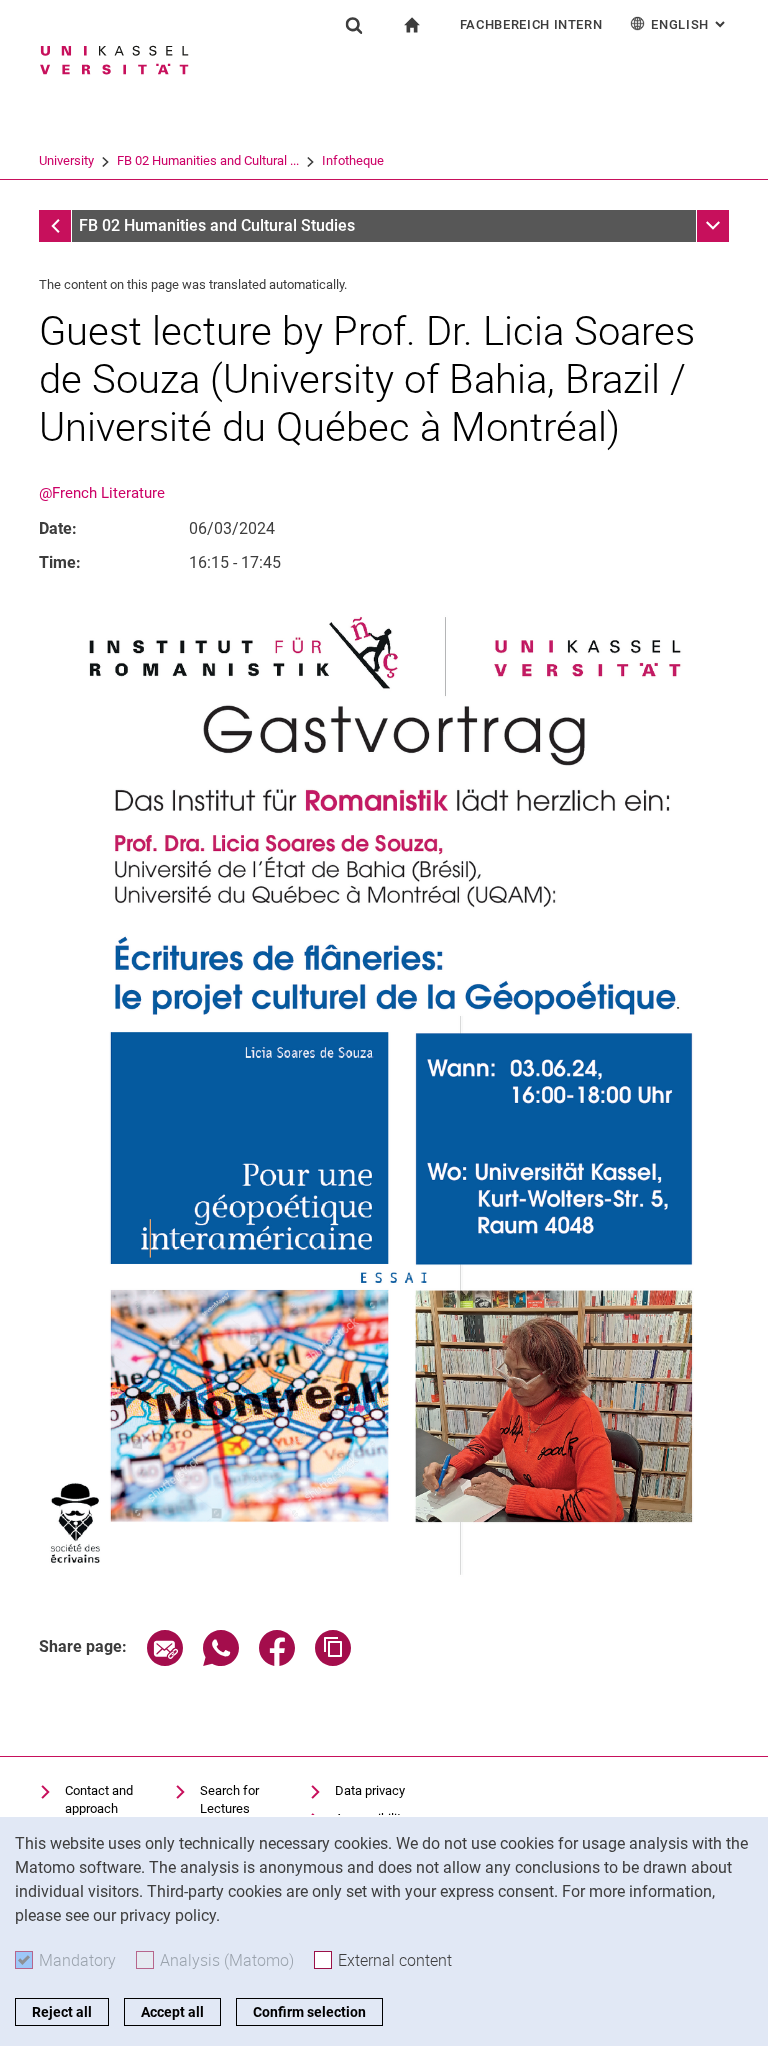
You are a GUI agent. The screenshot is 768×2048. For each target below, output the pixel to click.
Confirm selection (309, 2012)
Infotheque (353, 160)
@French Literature (102, 493)
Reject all (62, 2012)
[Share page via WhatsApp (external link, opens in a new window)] (221, 1660)
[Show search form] (354, 25)
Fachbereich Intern (531, 24)
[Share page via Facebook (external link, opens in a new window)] (277, 1660)
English (690, 24)
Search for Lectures (229, 1799)
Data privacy (370, 1790)
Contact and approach (99, 1799)
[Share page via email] (165, 1660)
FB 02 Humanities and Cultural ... (208, 160)
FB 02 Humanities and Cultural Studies (217, 225)
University (66, 160)
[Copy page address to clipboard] (333, 1660)
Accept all (172, 2012)
